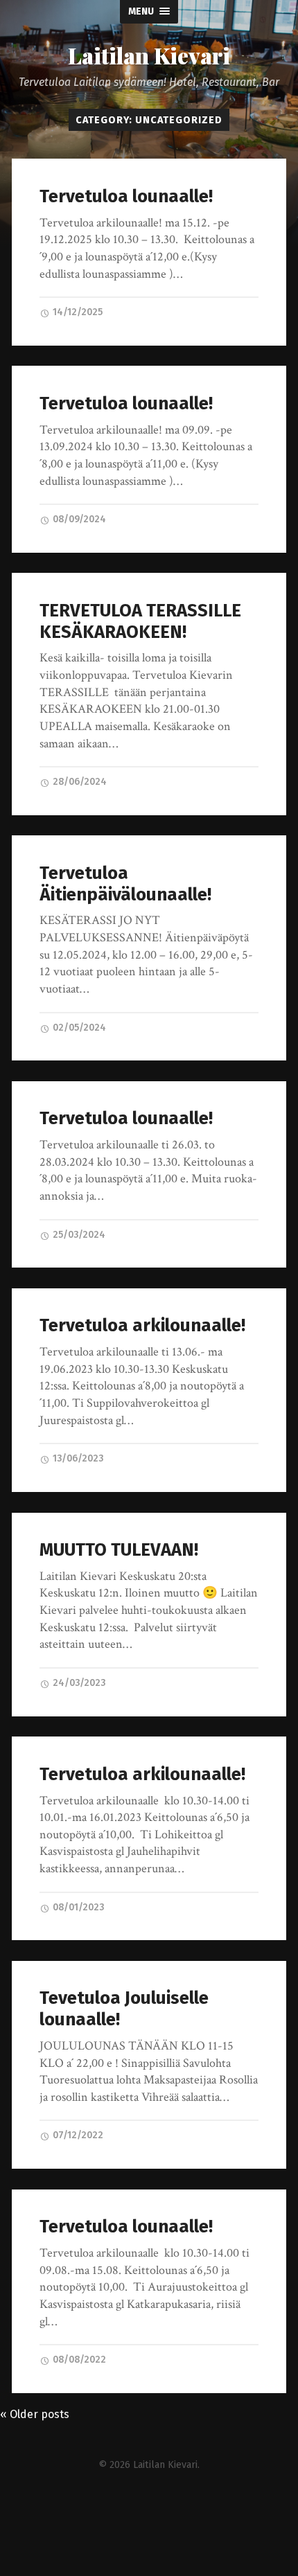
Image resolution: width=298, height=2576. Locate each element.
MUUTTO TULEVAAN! (119, 1550)
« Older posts (35, 2414)
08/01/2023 (77, 1907)
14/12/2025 (77, 312)
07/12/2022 (77, 2135)
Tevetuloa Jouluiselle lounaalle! (124, 2009)
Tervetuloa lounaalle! (126, 196)
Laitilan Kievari (149, 55)
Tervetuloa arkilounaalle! (142, 1325)
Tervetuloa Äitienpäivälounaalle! (125, 884)
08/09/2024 (78, 519)
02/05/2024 (78, 1028)
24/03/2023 (78, 1683)
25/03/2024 (78, 1235)
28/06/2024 (79, 782)
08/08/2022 (78, 2360)
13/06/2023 (77, 1458)
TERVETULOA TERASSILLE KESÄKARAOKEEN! (140, 621)
